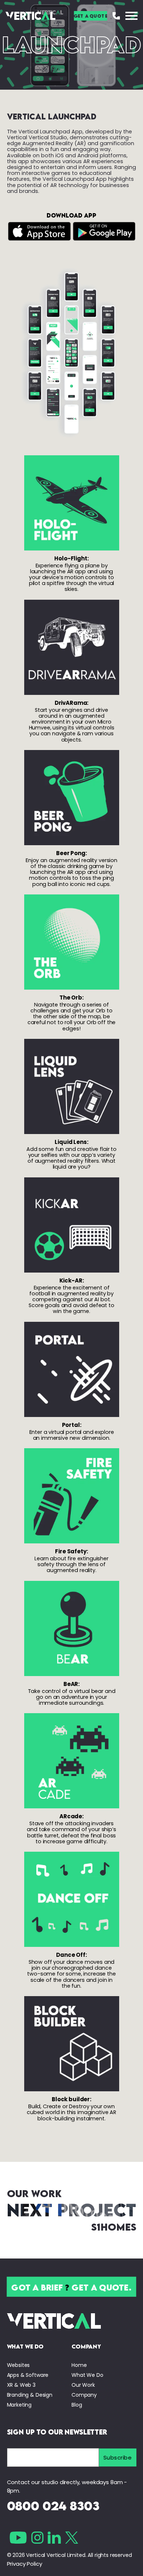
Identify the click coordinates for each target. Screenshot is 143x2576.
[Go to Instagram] (37, 2538)
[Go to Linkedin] (54, 2538)
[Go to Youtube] (18, 2538)
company (86, 2346)
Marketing (19, 2405)
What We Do (87, 2375)
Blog (77, 2405)
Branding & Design (30, 2395)
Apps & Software (28, 2375)
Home (79, 2365)
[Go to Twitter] (72, 2538)
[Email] (53, 2457)
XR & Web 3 (21, 2385)
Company (84, 2395)
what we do (25, 2346)
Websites (19, 2365)
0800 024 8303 (53, 2506)
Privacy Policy (25, 2564)
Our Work (83, 2385)
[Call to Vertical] (116, 16)
